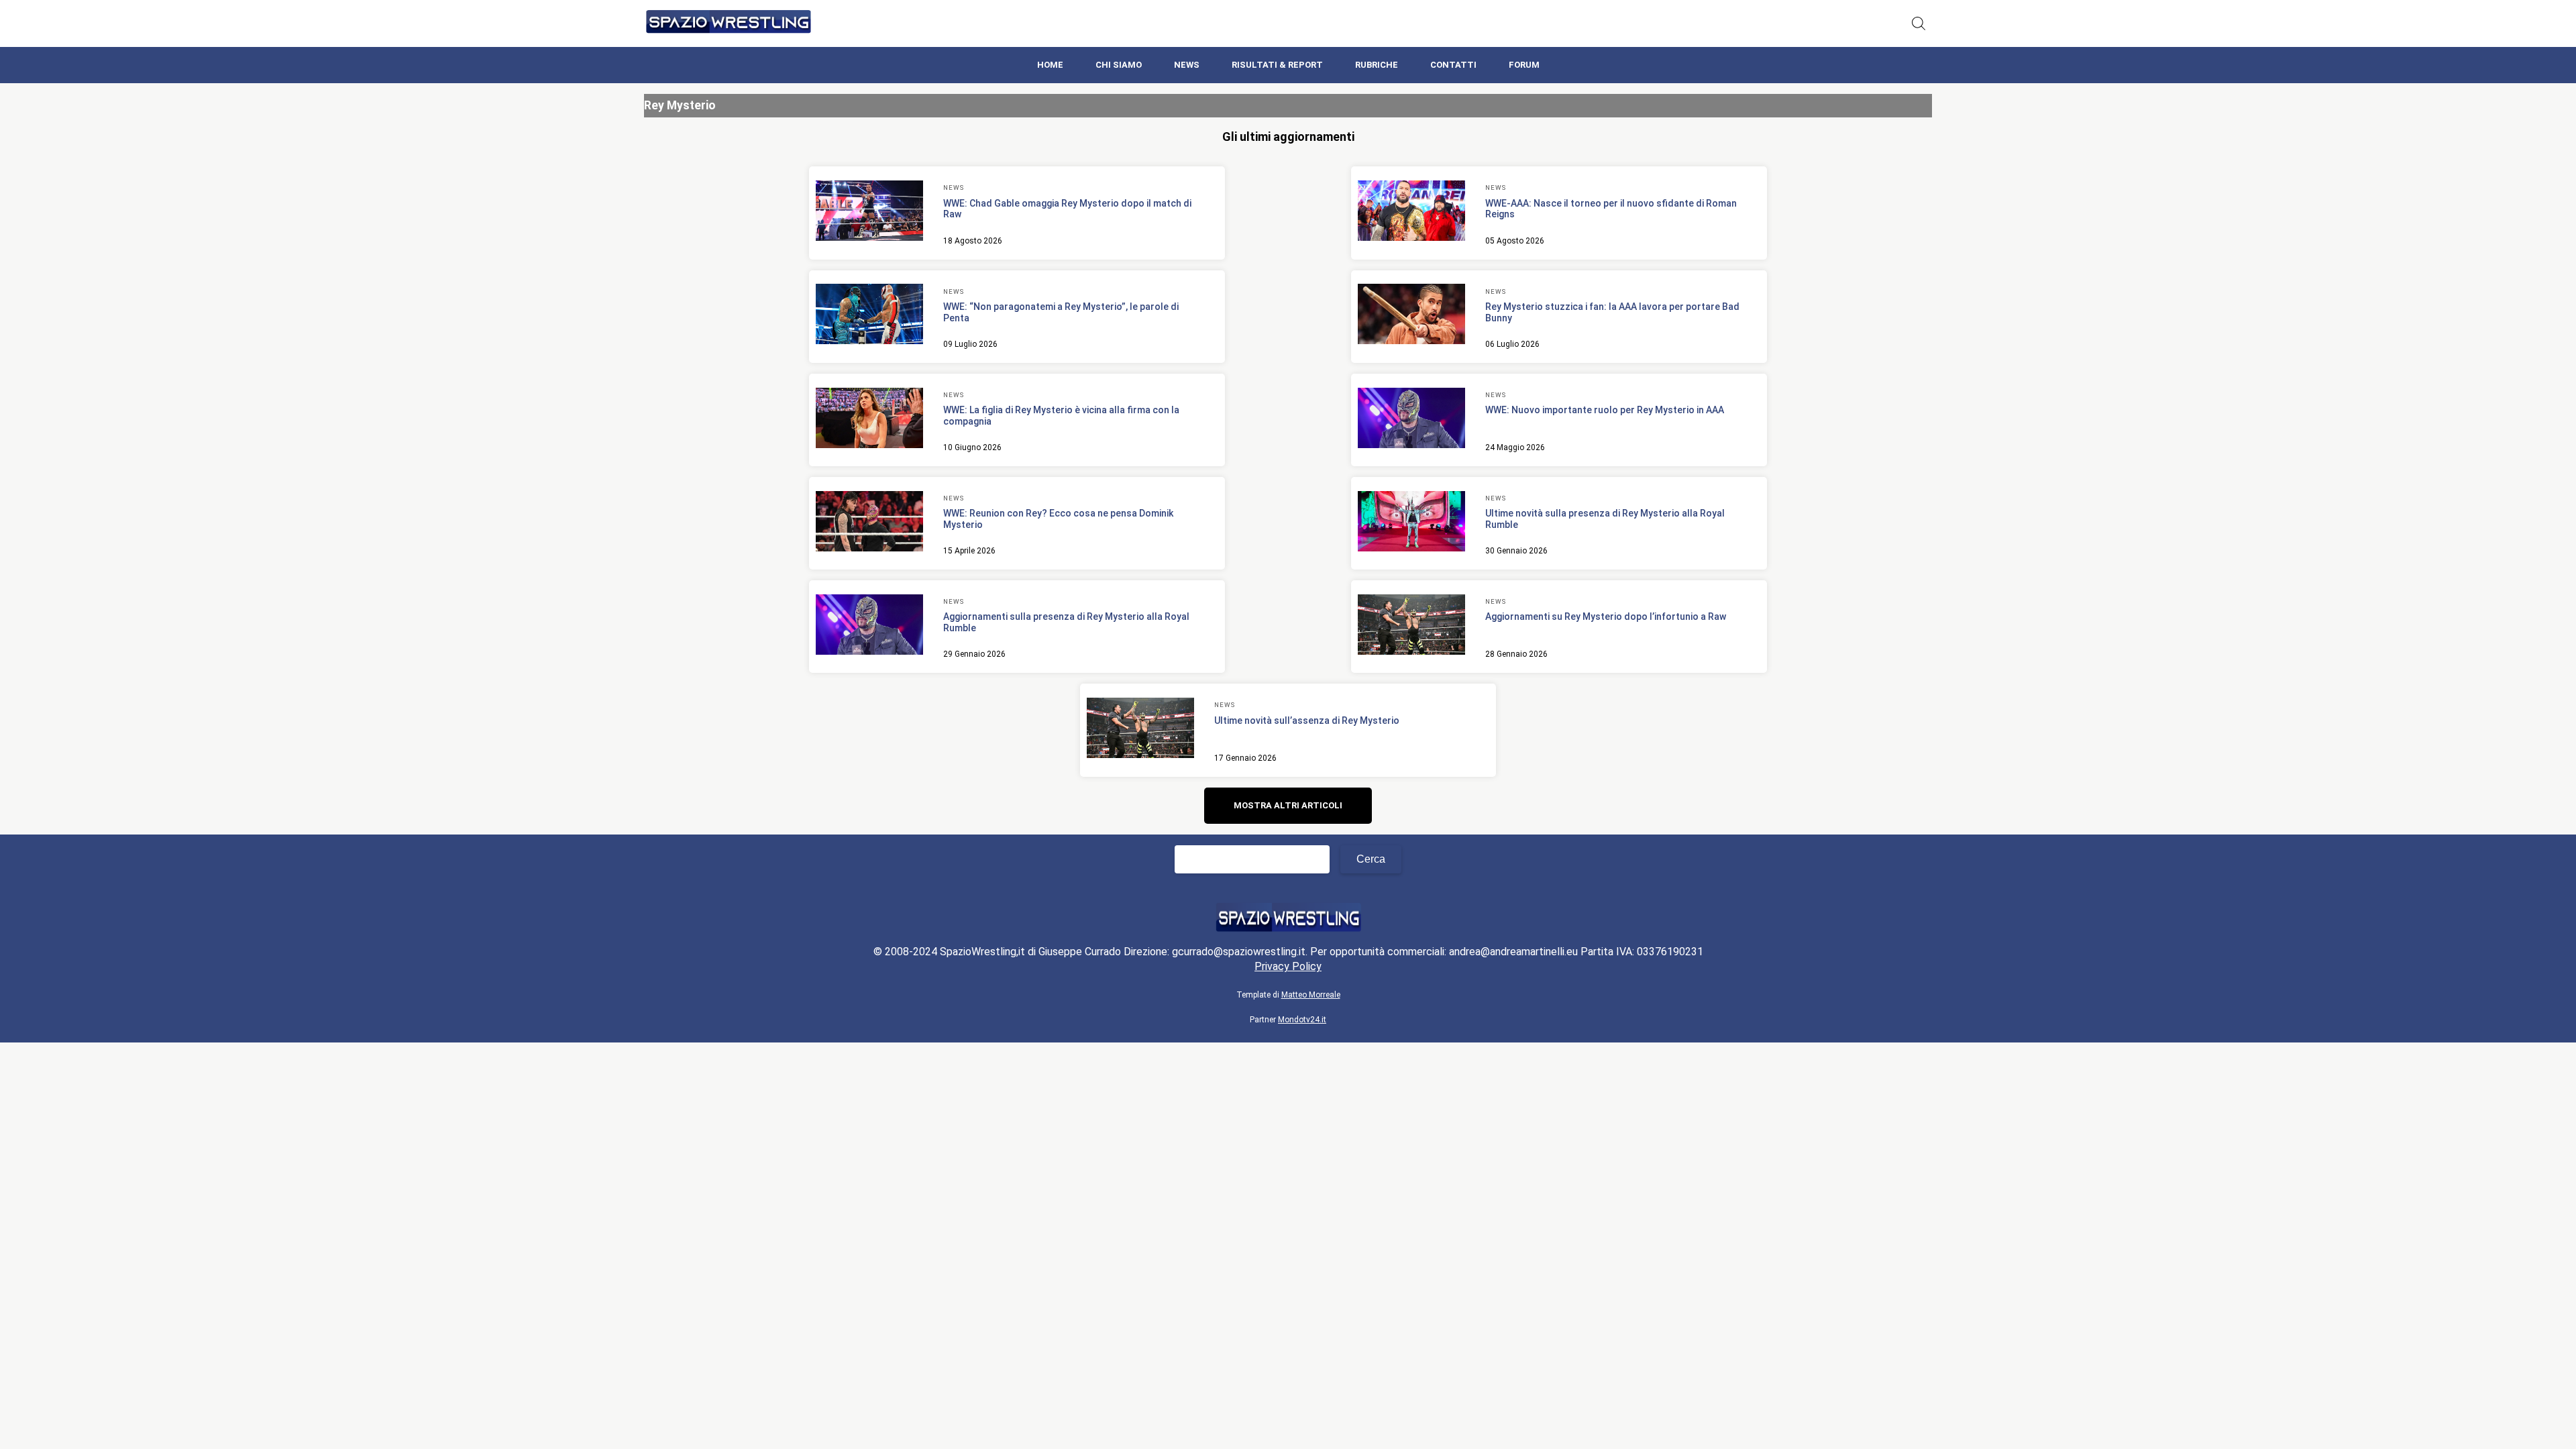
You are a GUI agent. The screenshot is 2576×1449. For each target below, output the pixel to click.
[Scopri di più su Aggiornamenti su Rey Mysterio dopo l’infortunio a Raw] (1411, 627)
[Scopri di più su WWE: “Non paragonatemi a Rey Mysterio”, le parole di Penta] (869, 316)
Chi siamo (1119, 65)
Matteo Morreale (1311, 995)
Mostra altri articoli (1288, 805)
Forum (1524, 65)
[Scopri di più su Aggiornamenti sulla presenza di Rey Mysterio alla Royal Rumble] (869, 627)
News (1187, 65)
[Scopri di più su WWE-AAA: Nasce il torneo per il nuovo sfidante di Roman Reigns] (1411, 213)
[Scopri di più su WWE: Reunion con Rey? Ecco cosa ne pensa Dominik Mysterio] (869, 523)
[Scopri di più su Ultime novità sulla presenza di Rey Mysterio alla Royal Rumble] (1411, 523)
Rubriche (1377, 65)
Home (1050, 65)
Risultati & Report (1277, 65)
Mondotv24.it (1302, 1020)
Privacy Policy (1288, 966)
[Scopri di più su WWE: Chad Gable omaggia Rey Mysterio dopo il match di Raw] (869, 213)
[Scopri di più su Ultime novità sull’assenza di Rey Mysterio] (1140, 730)
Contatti (1453, 65)
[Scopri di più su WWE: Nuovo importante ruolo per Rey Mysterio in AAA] (1411, 420)
